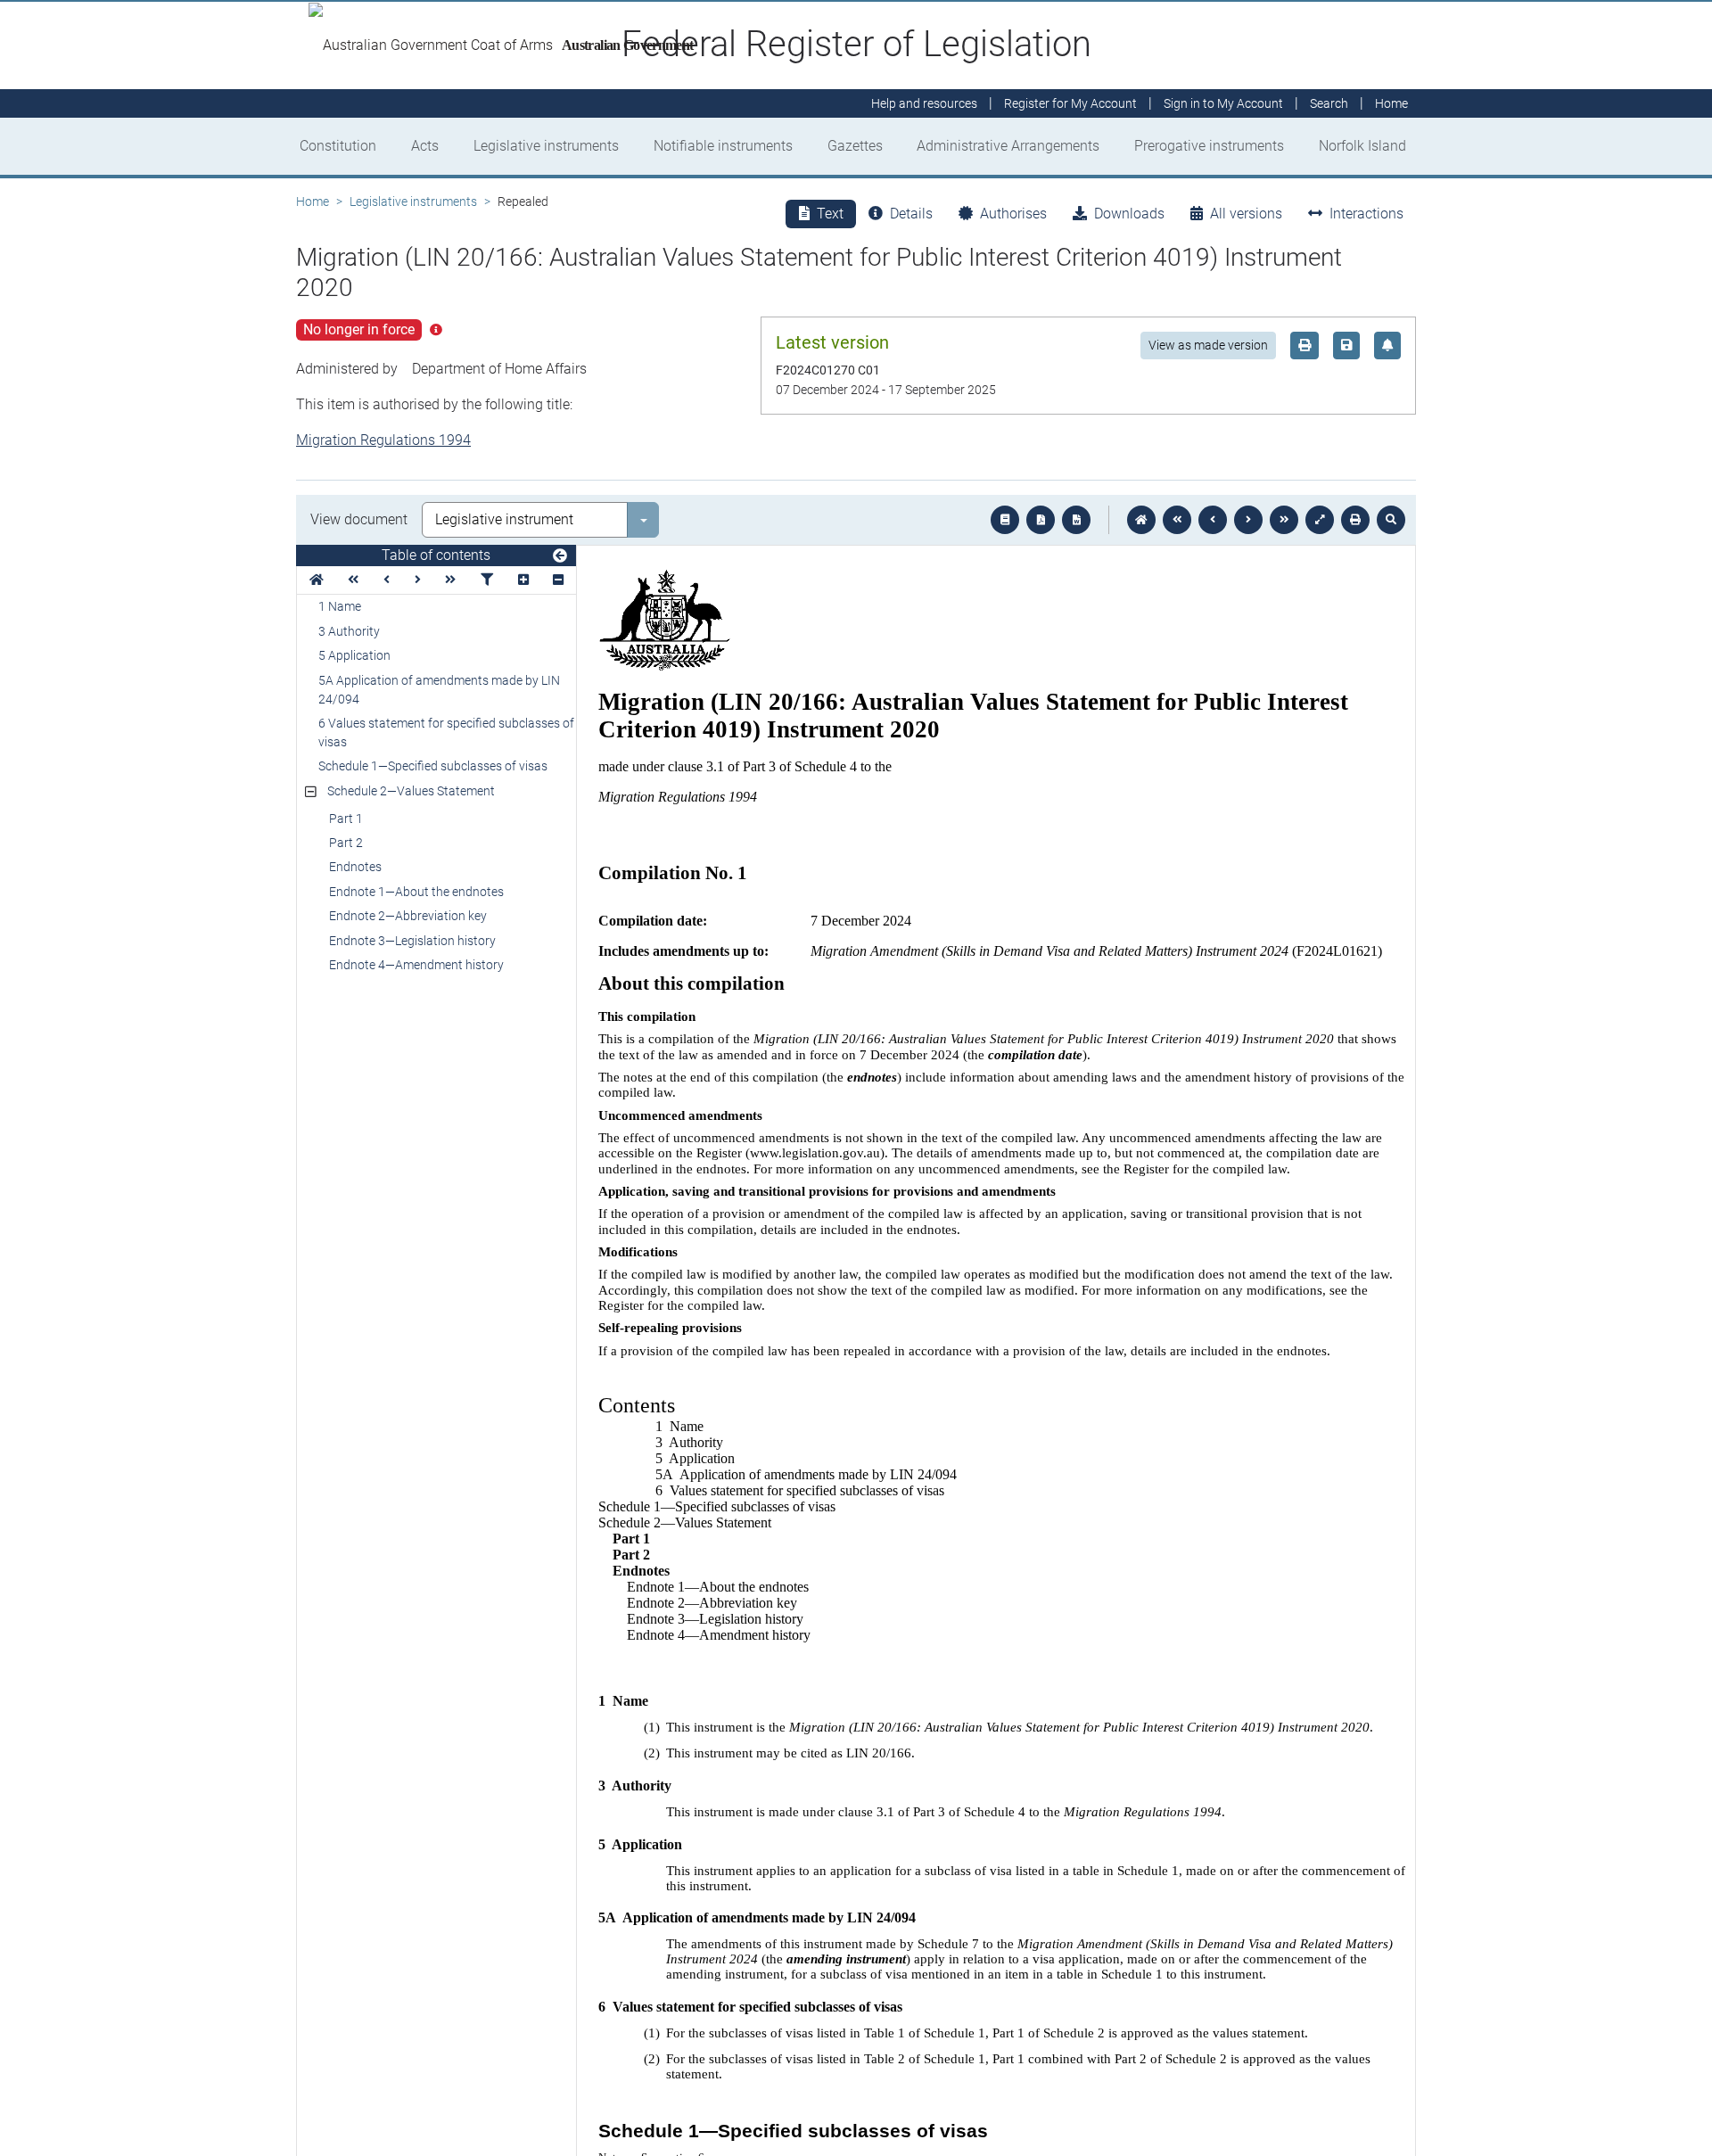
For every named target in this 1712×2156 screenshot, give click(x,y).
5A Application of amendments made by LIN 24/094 (439, 690)
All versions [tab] (1246, 214)
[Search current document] (1391, 520)
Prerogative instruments (1209, 146)
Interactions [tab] (1366, 214)
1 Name (340, 606)
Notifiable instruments (723, 146)
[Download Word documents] (1076, 520)
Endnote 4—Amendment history (416, 965)
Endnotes (355, 867)
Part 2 (346, 843)
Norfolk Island (1362, 146)
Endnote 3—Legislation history (412, 941)
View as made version (1208, 345)
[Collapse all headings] (558, 580)
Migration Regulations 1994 (383, 440)
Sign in (1223, 103)
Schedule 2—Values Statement (411, 791)
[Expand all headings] (523, 580)
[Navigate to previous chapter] (1177, 520)
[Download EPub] (1005, 520)
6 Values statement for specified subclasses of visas (446, 732)
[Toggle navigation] (560, 556)
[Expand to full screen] (1320, 520)
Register (1070, 103)
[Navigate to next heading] (418, 580)
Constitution (338, 146)
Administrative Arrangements (1008, 146)
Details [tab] (911, 214)
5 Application (354, 655)
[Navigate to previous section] (1213, 520)
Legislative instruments (546, 146)
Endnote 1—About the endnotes (416, 892)
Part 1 (346, 819)
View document (359, 519)
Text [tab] (830, 214)
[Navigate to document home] (1141, 520)
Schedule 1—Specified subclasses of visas (433, 766)
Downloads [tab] (1129, 214)
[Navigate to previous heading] (387, 580)
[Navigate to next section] (1248, 520)
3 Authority (349, 631)
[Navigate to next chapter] (1284, 520)
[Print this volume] (1355, 520)
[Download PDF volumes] (1041, 520)
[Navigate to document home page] (317, 580)
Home (313, 202)
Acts (425, 146)
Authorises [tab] (1013, 214)
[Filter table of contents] (487, 580)
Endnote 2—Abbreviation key (408, 916)
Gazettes (855, 146)
